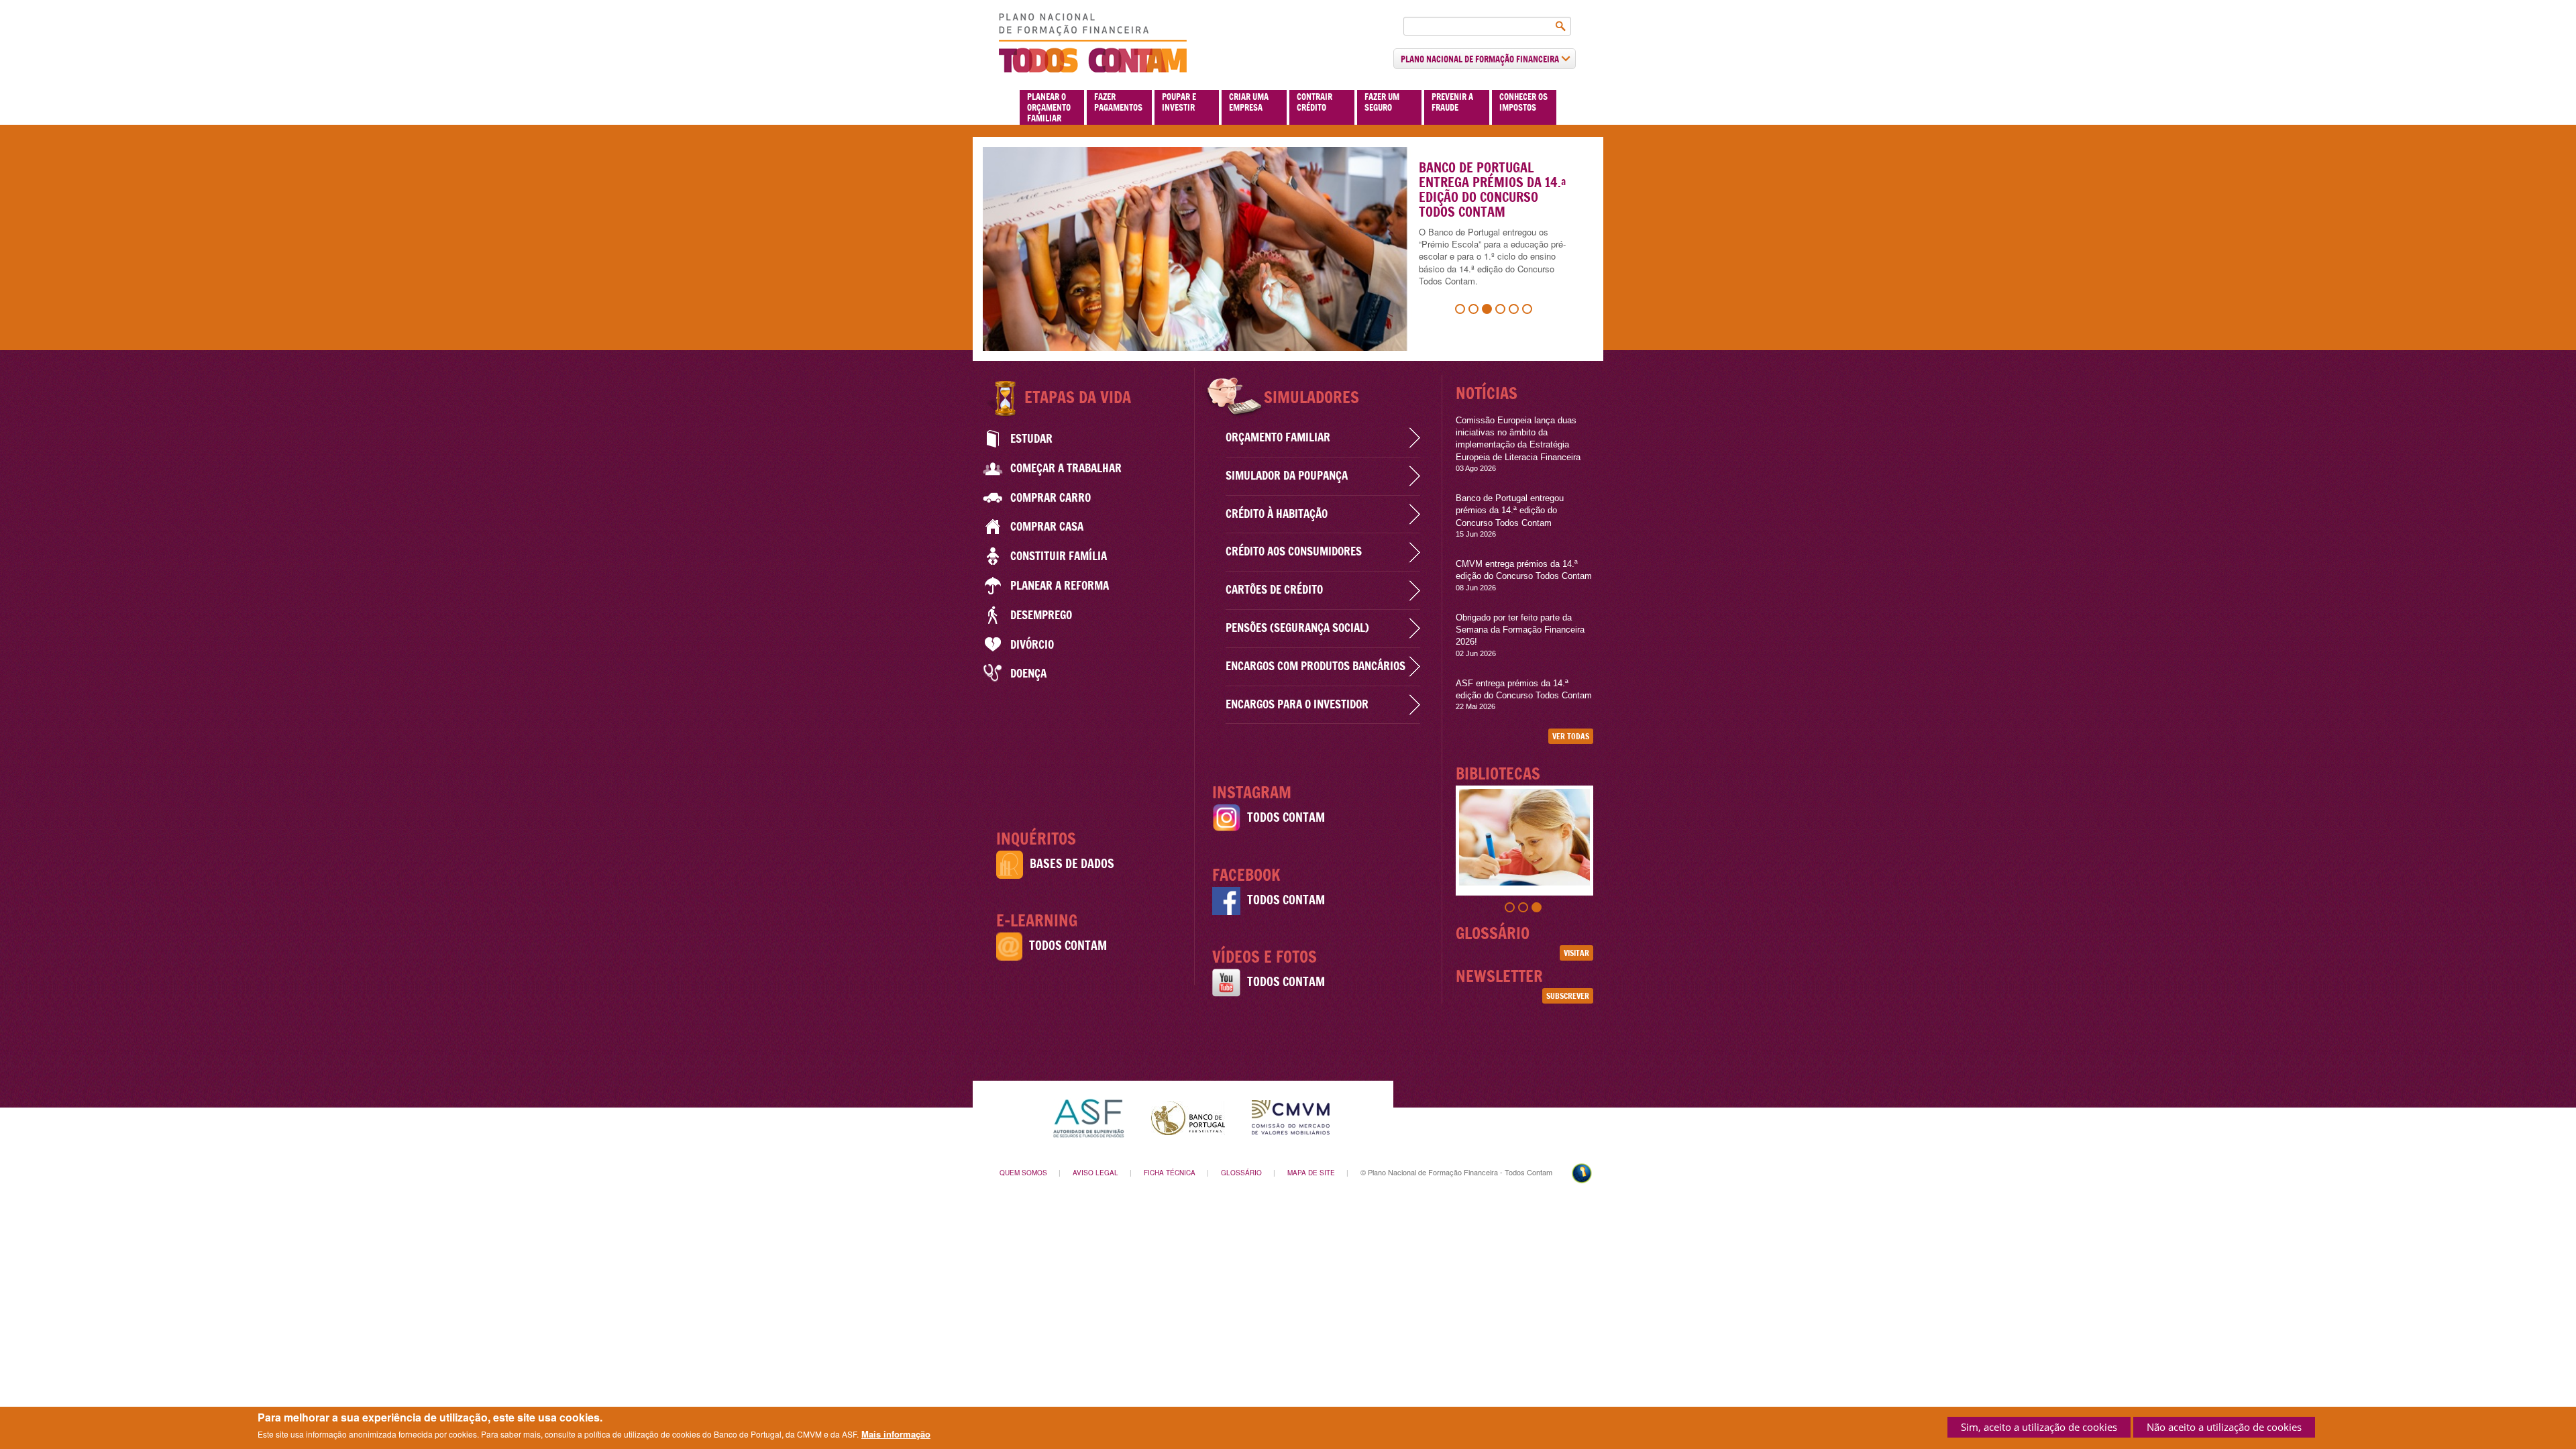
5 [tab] (1515, 311)
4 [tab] (1502, 311)
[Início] (1093, 43)
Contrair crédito (1314, 102)
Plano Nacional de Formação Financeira (1481, 59)
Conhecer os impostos (1523, 102)
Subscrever (1568, 996)
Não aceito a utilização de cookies (2224, 1427)
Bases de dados (1072, 864)
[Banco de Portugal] (1188, 1117)
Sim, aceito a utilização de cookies (2039, 1427)
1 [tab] (1462, 311)
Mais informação (896, 1434)
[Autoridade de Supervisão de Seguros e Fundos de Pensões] (1088, 1117)
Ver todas (1571, 736)
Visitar (1576, 953)
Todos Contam (1068, 946)
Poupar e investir (1179, 102)
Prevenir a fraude (1452, 102)
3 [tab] (1489, 311)
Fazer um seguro (1382, 102)
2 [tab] (1475, 311)
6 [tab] (1529, 311)
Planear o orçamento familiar (1049, 107)
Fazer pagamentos (1118, 102)
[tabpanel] (1524, 837)
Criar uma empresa (1249, 102)
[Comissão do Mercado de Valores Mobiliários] (1291, 1117)
